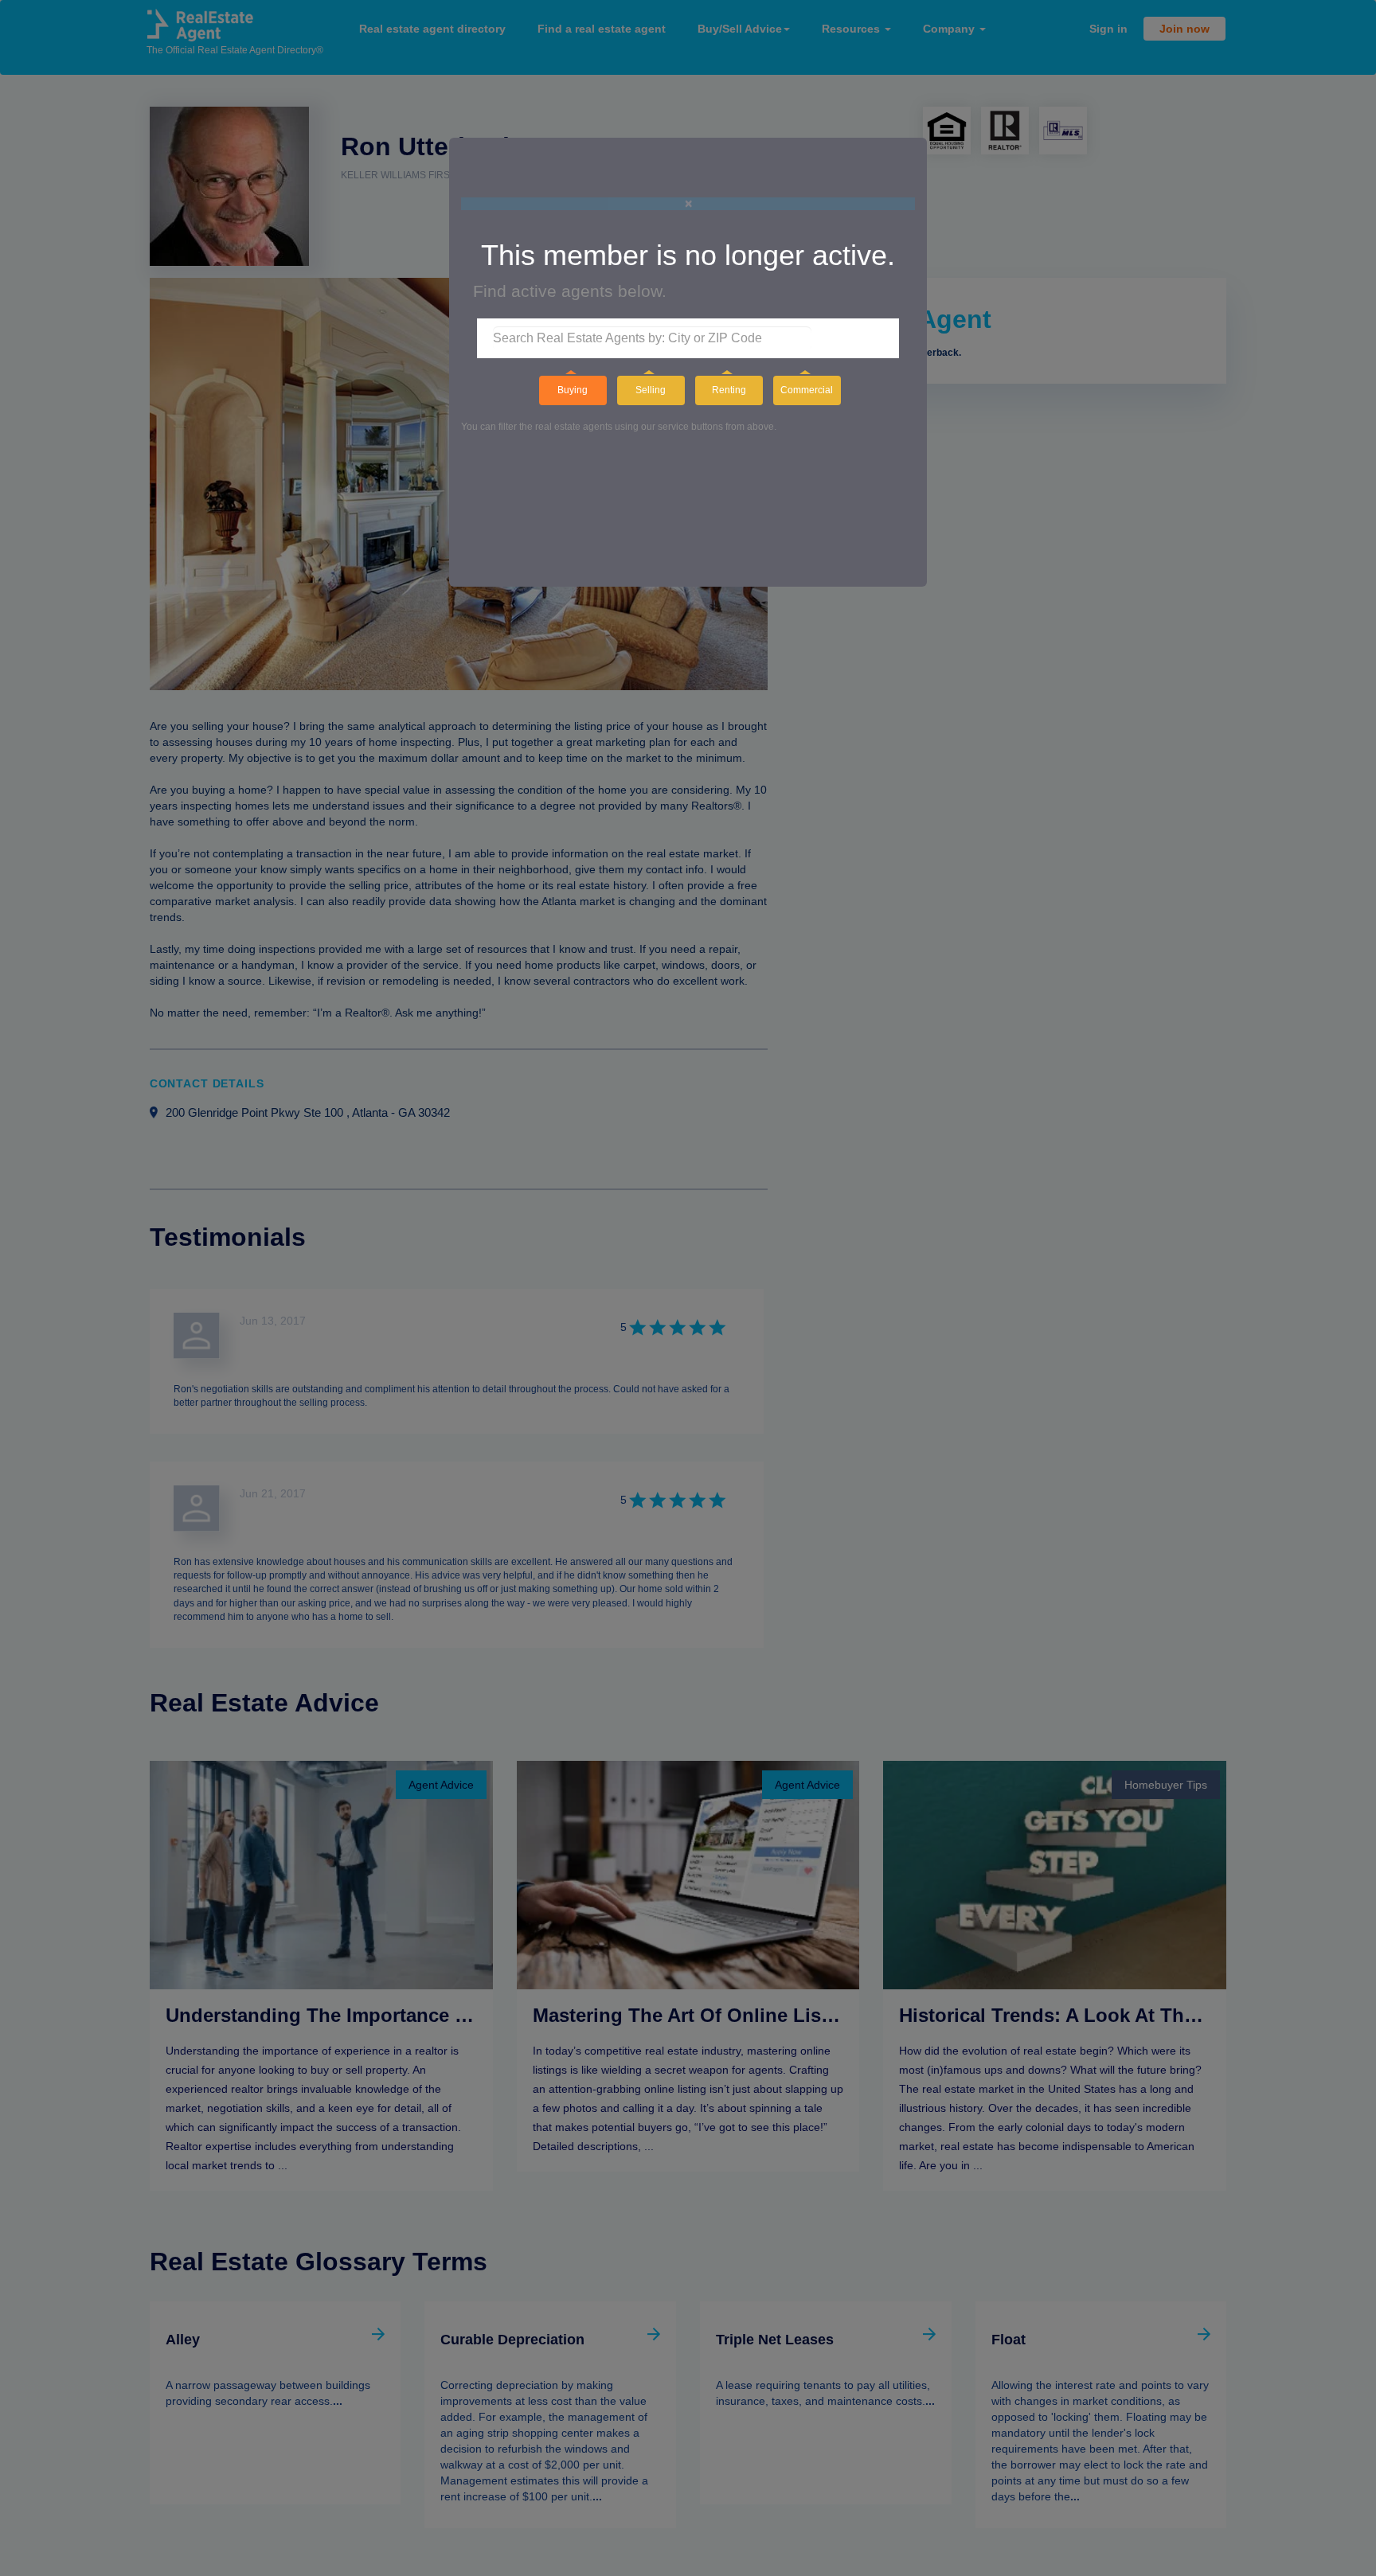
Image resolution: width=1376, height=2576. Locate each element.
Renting (729, 390)
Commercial (807, 390)
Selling (651, 390)
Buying (573, 390)
